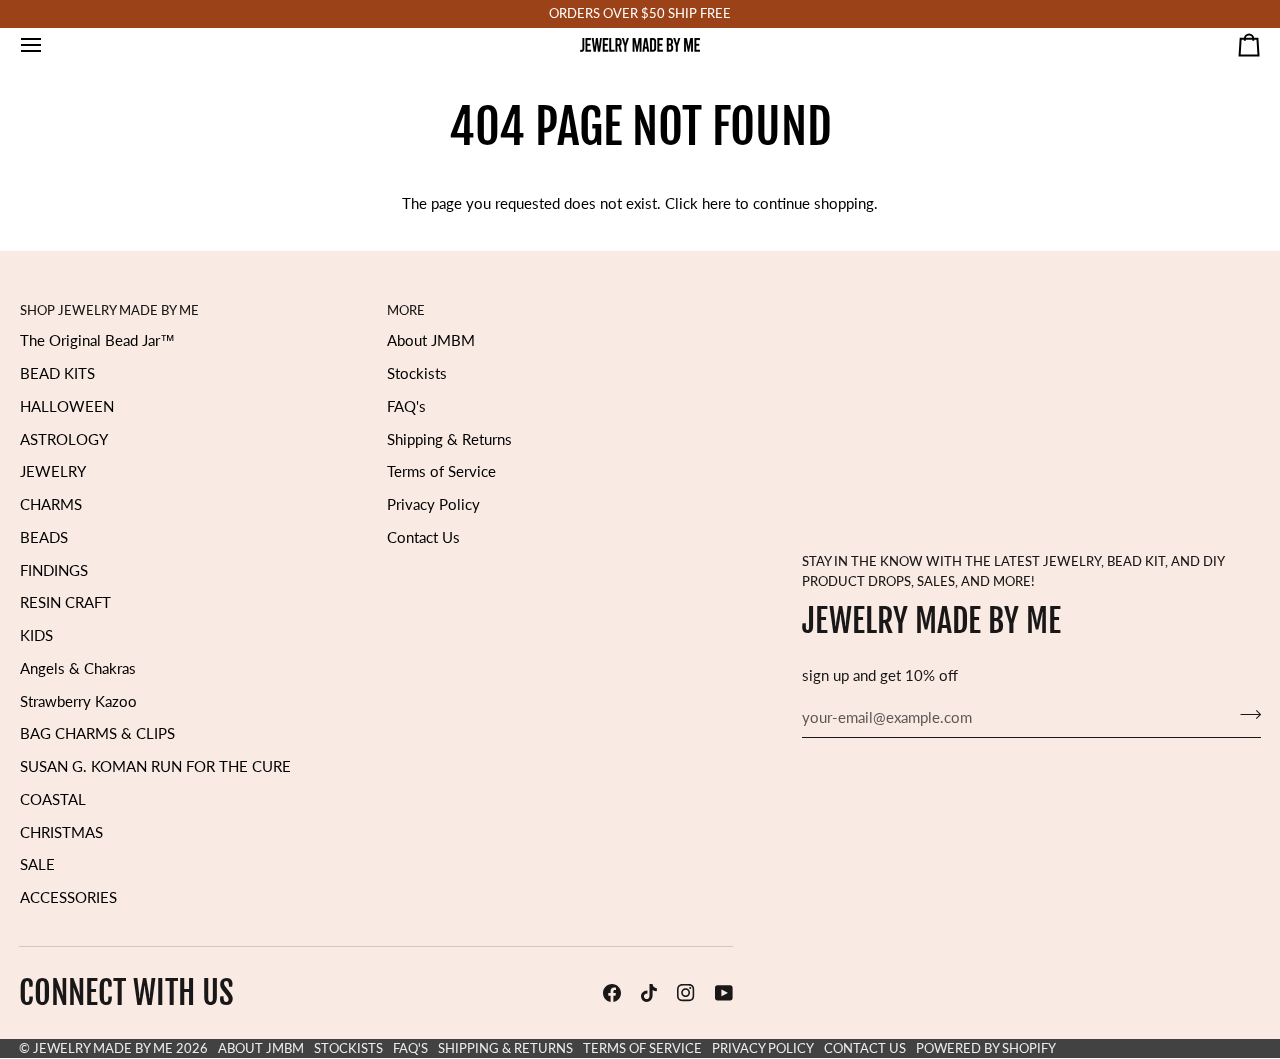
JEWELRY (53, 471)
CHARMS (51, 504)
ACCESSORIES (68, 897)
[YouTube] (724, 993)
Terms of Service (441, 471)
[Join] (1244, 715)
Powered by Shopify (986, 1048)
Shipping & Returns (449, 439)
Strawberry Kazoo (78, 701)
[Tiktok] (649, 993)
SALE (37, 864)
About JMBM (431, 340)
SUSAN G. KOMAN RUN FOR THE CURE (155, 766)
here (716, 203)
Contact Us (423, 537)
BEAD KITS (57, 373)
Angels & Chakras (78, 668)
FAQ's (406, 406)
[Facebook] (612, 993)
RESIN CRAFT (65, 602)
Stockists (417, 373)
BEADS (44, 537)
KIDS (36, 635)
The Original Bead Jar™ (97, 340)
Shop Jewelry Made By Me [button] (109, 310)
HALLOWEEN (67, 406)
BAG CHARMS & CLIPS (97, 733)
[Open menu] (49, 45)
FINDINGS (54, 570)
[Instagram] (686, 993)
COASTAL (53, 799)
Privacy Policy (433, 504)
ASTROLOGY (64, 439)
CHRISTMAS (61, 832)
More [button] (406, 310)
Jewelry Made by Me (103, 1048)
